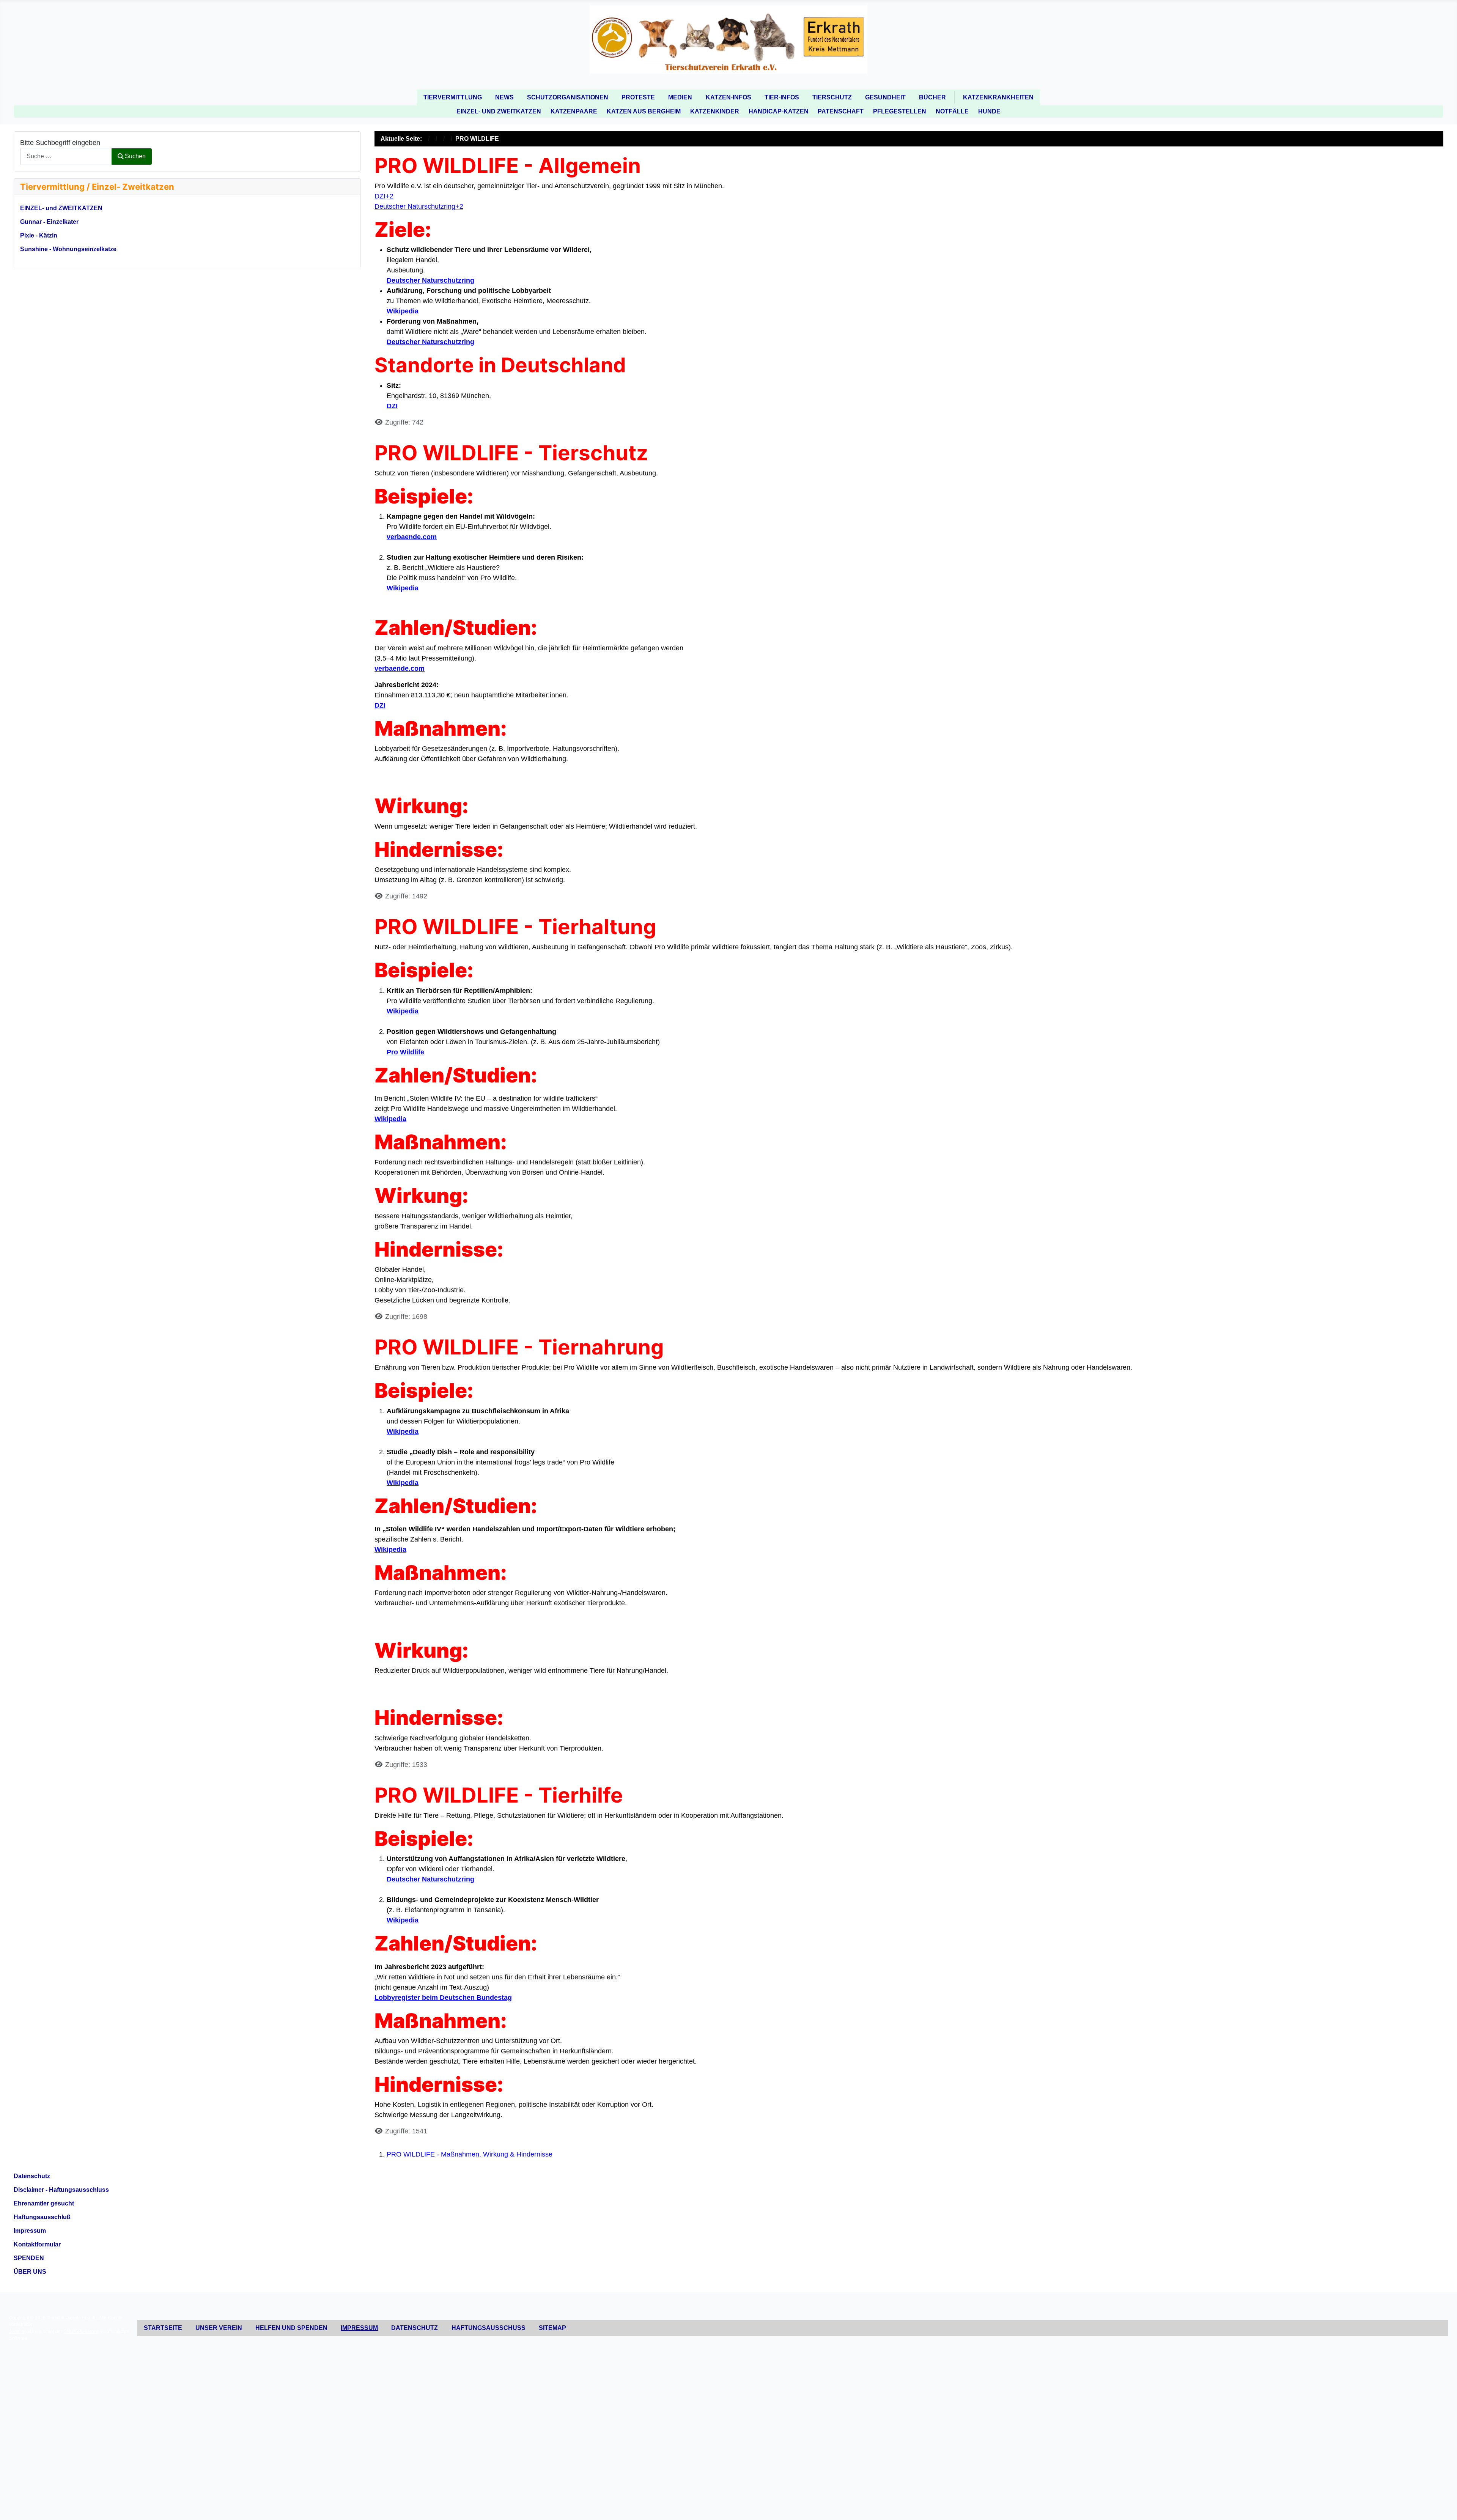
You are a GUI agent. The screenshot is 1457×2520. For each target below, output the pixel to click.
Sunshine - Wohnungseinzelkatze (68, 249)
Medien (680, 97)
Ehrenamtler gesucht (44, 2203)
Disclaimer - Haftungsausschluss (61, 2190)
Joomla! (17, 2331)
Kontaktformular (37, 2244)
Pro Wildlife (405, 1052)
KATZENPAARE (574, 111)
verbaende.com (412, 537)
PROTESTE (638, 97)
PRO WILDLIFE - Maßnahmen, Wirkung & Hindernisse (470, 2154)
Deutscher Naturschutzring (430, 280)
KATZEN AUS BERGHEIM (644, 111)
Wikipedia (403, 311)
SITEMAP (552, 2328)
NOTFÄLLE (952, 111)
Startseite (163, 2328)
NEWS (504, 97)
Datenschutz (32, 2176)
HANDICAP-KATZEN (779, 111)
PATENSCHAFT (841, 111)
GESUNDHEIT (885, 97)
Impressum (30, 2231)
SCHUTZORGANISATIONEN (568, 97)
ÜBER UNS (30, 2272)
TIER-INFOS (782, 97)
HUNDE (989, 111)
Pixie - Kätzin (39, 235)
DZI (392, 406)
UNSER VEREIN (219, 2328)
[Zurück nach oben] (1443, 2505)
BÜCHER (932, 97)
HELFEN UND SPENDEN (291, 2328)
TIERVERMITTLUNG (453, 97)
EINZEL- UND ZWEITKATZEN (499, 111)
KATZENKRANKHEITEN (998, 97)
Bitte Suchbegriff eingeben (60, 143)
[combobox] (66, 157)
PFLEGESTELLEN (900, 111)
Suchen (135, 156)
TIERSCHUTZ (832, 97)
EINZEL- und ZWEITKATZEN (61, 208)
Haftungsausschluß (42, 2217)
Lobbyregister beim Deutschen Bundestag (443, 1998)
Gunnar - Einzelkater (49, 222)
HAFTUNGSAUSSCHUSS (489, 2328)
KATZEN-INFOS (728, 97)
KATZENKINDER (715, 111)
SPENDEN (29, 2258)
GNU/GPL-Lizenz (81, 2331)
